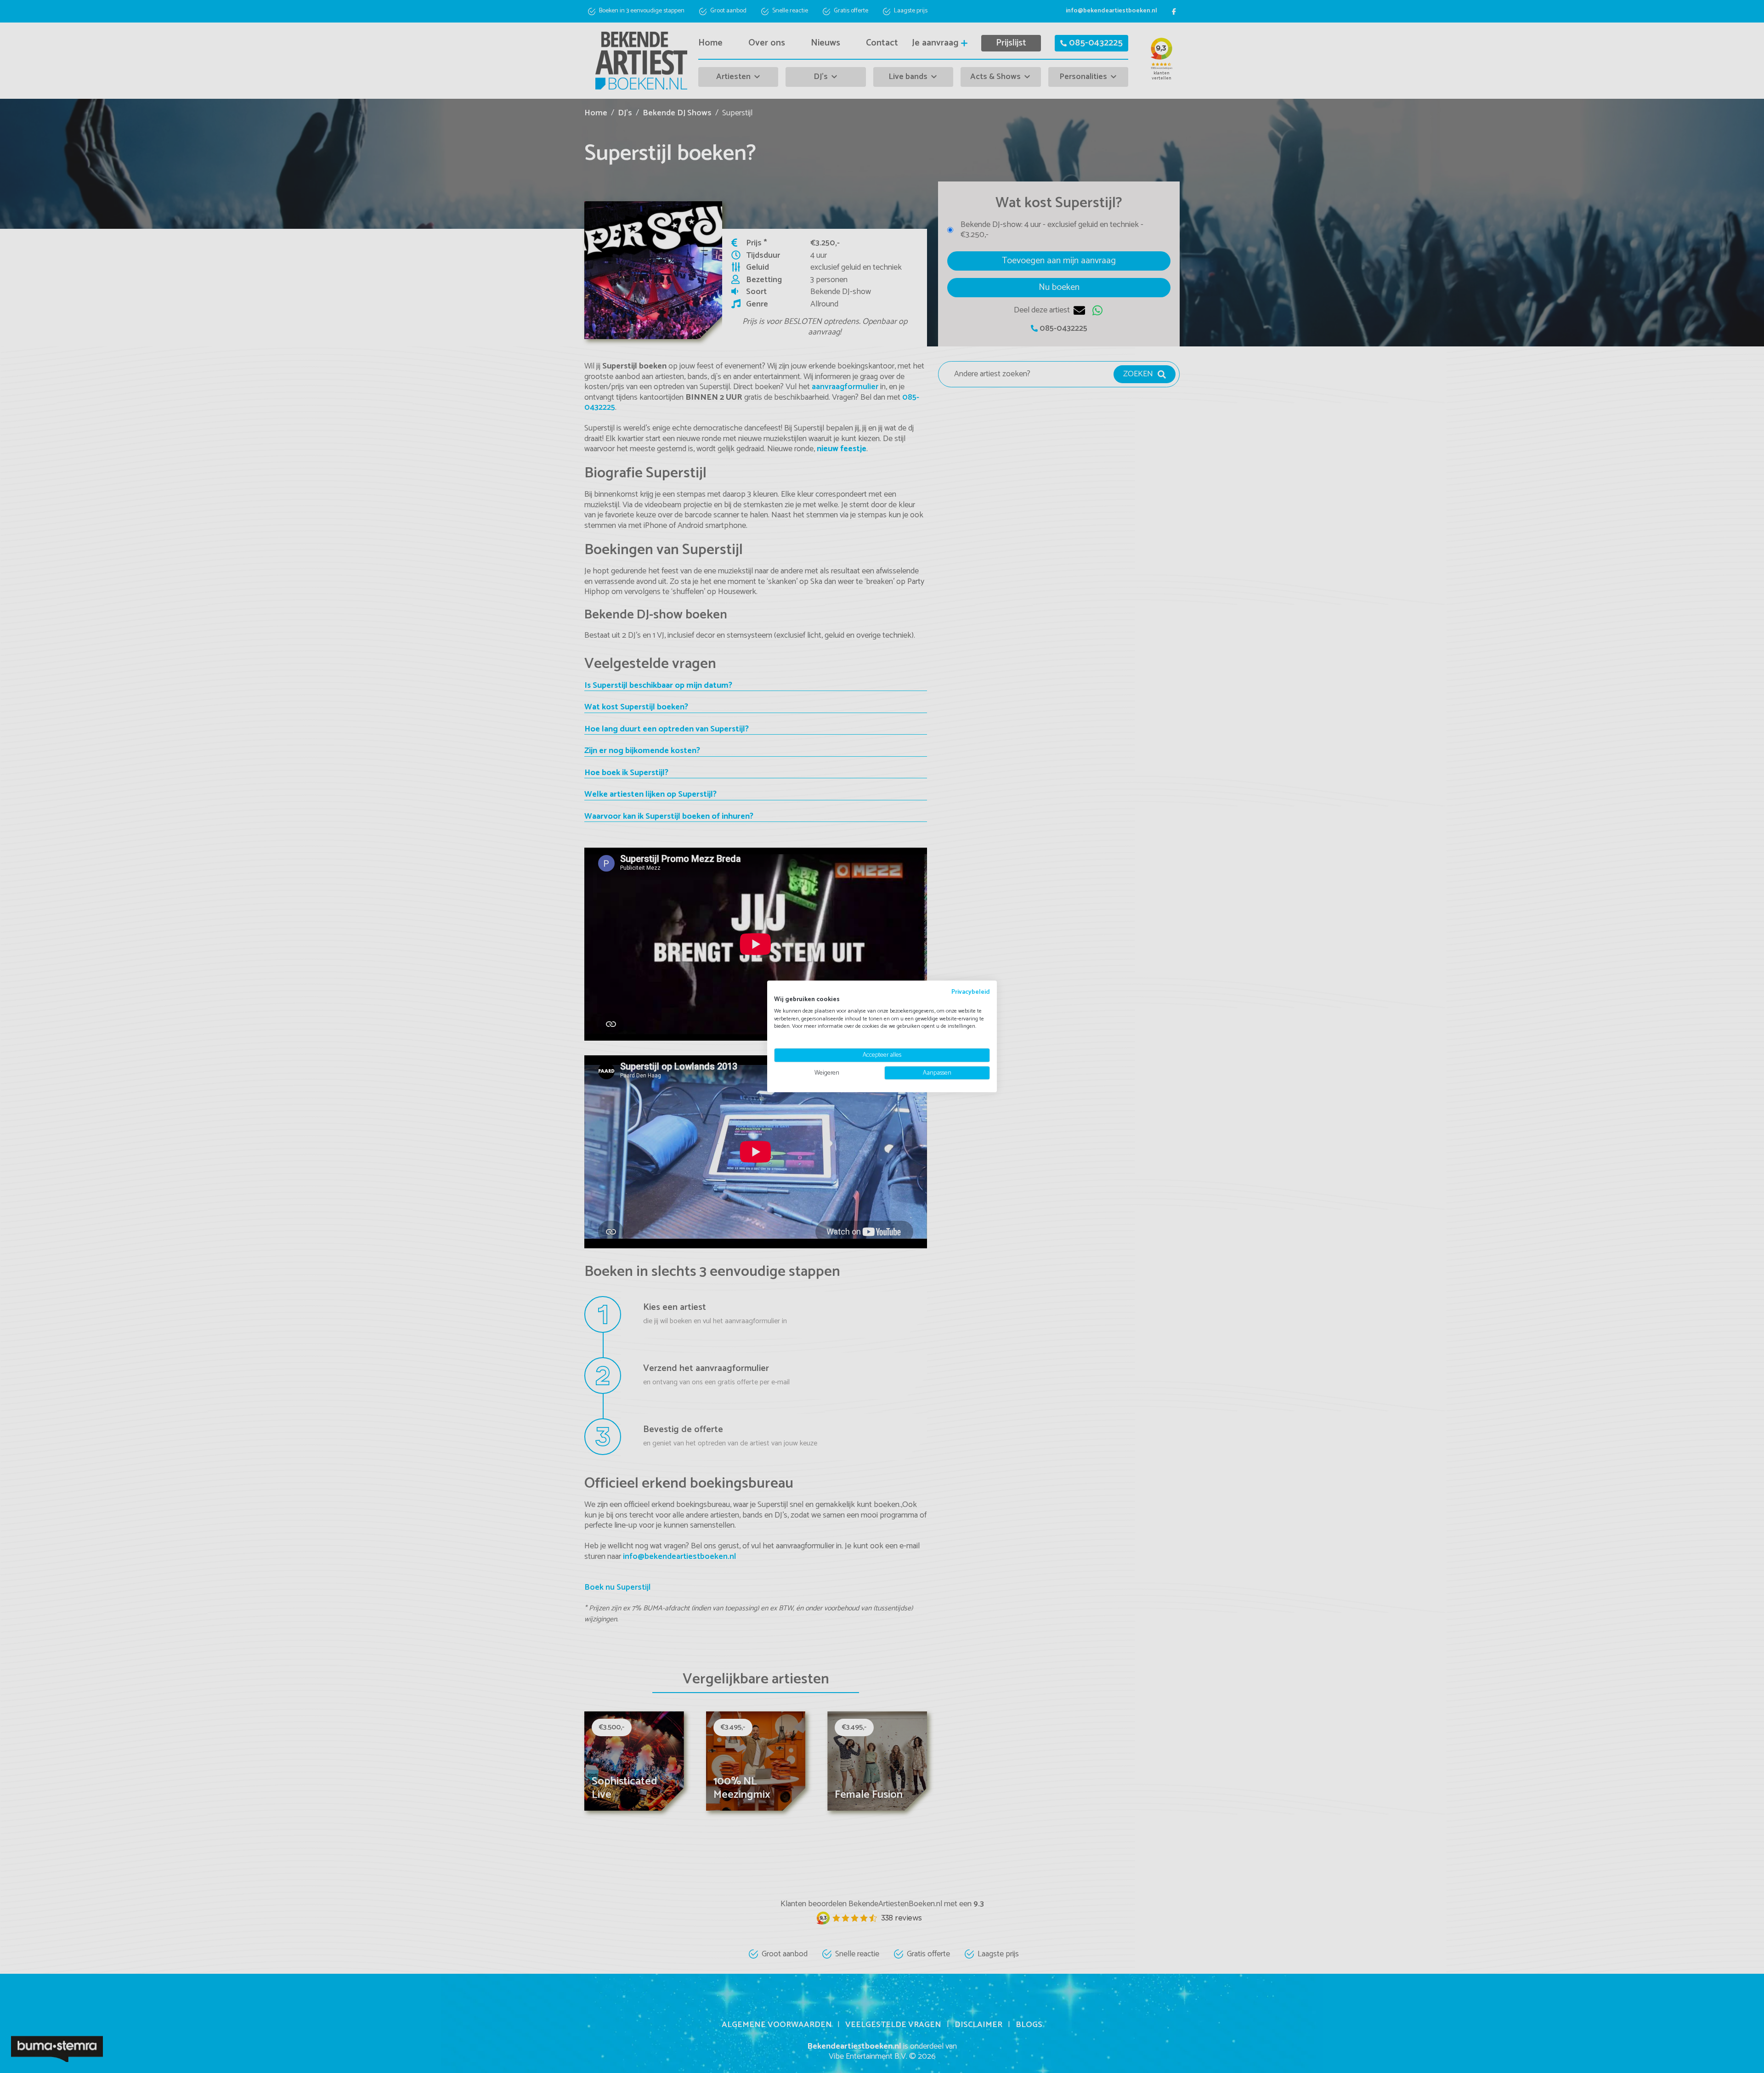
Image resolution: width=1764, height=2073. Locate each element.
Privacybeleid (971, 992)
